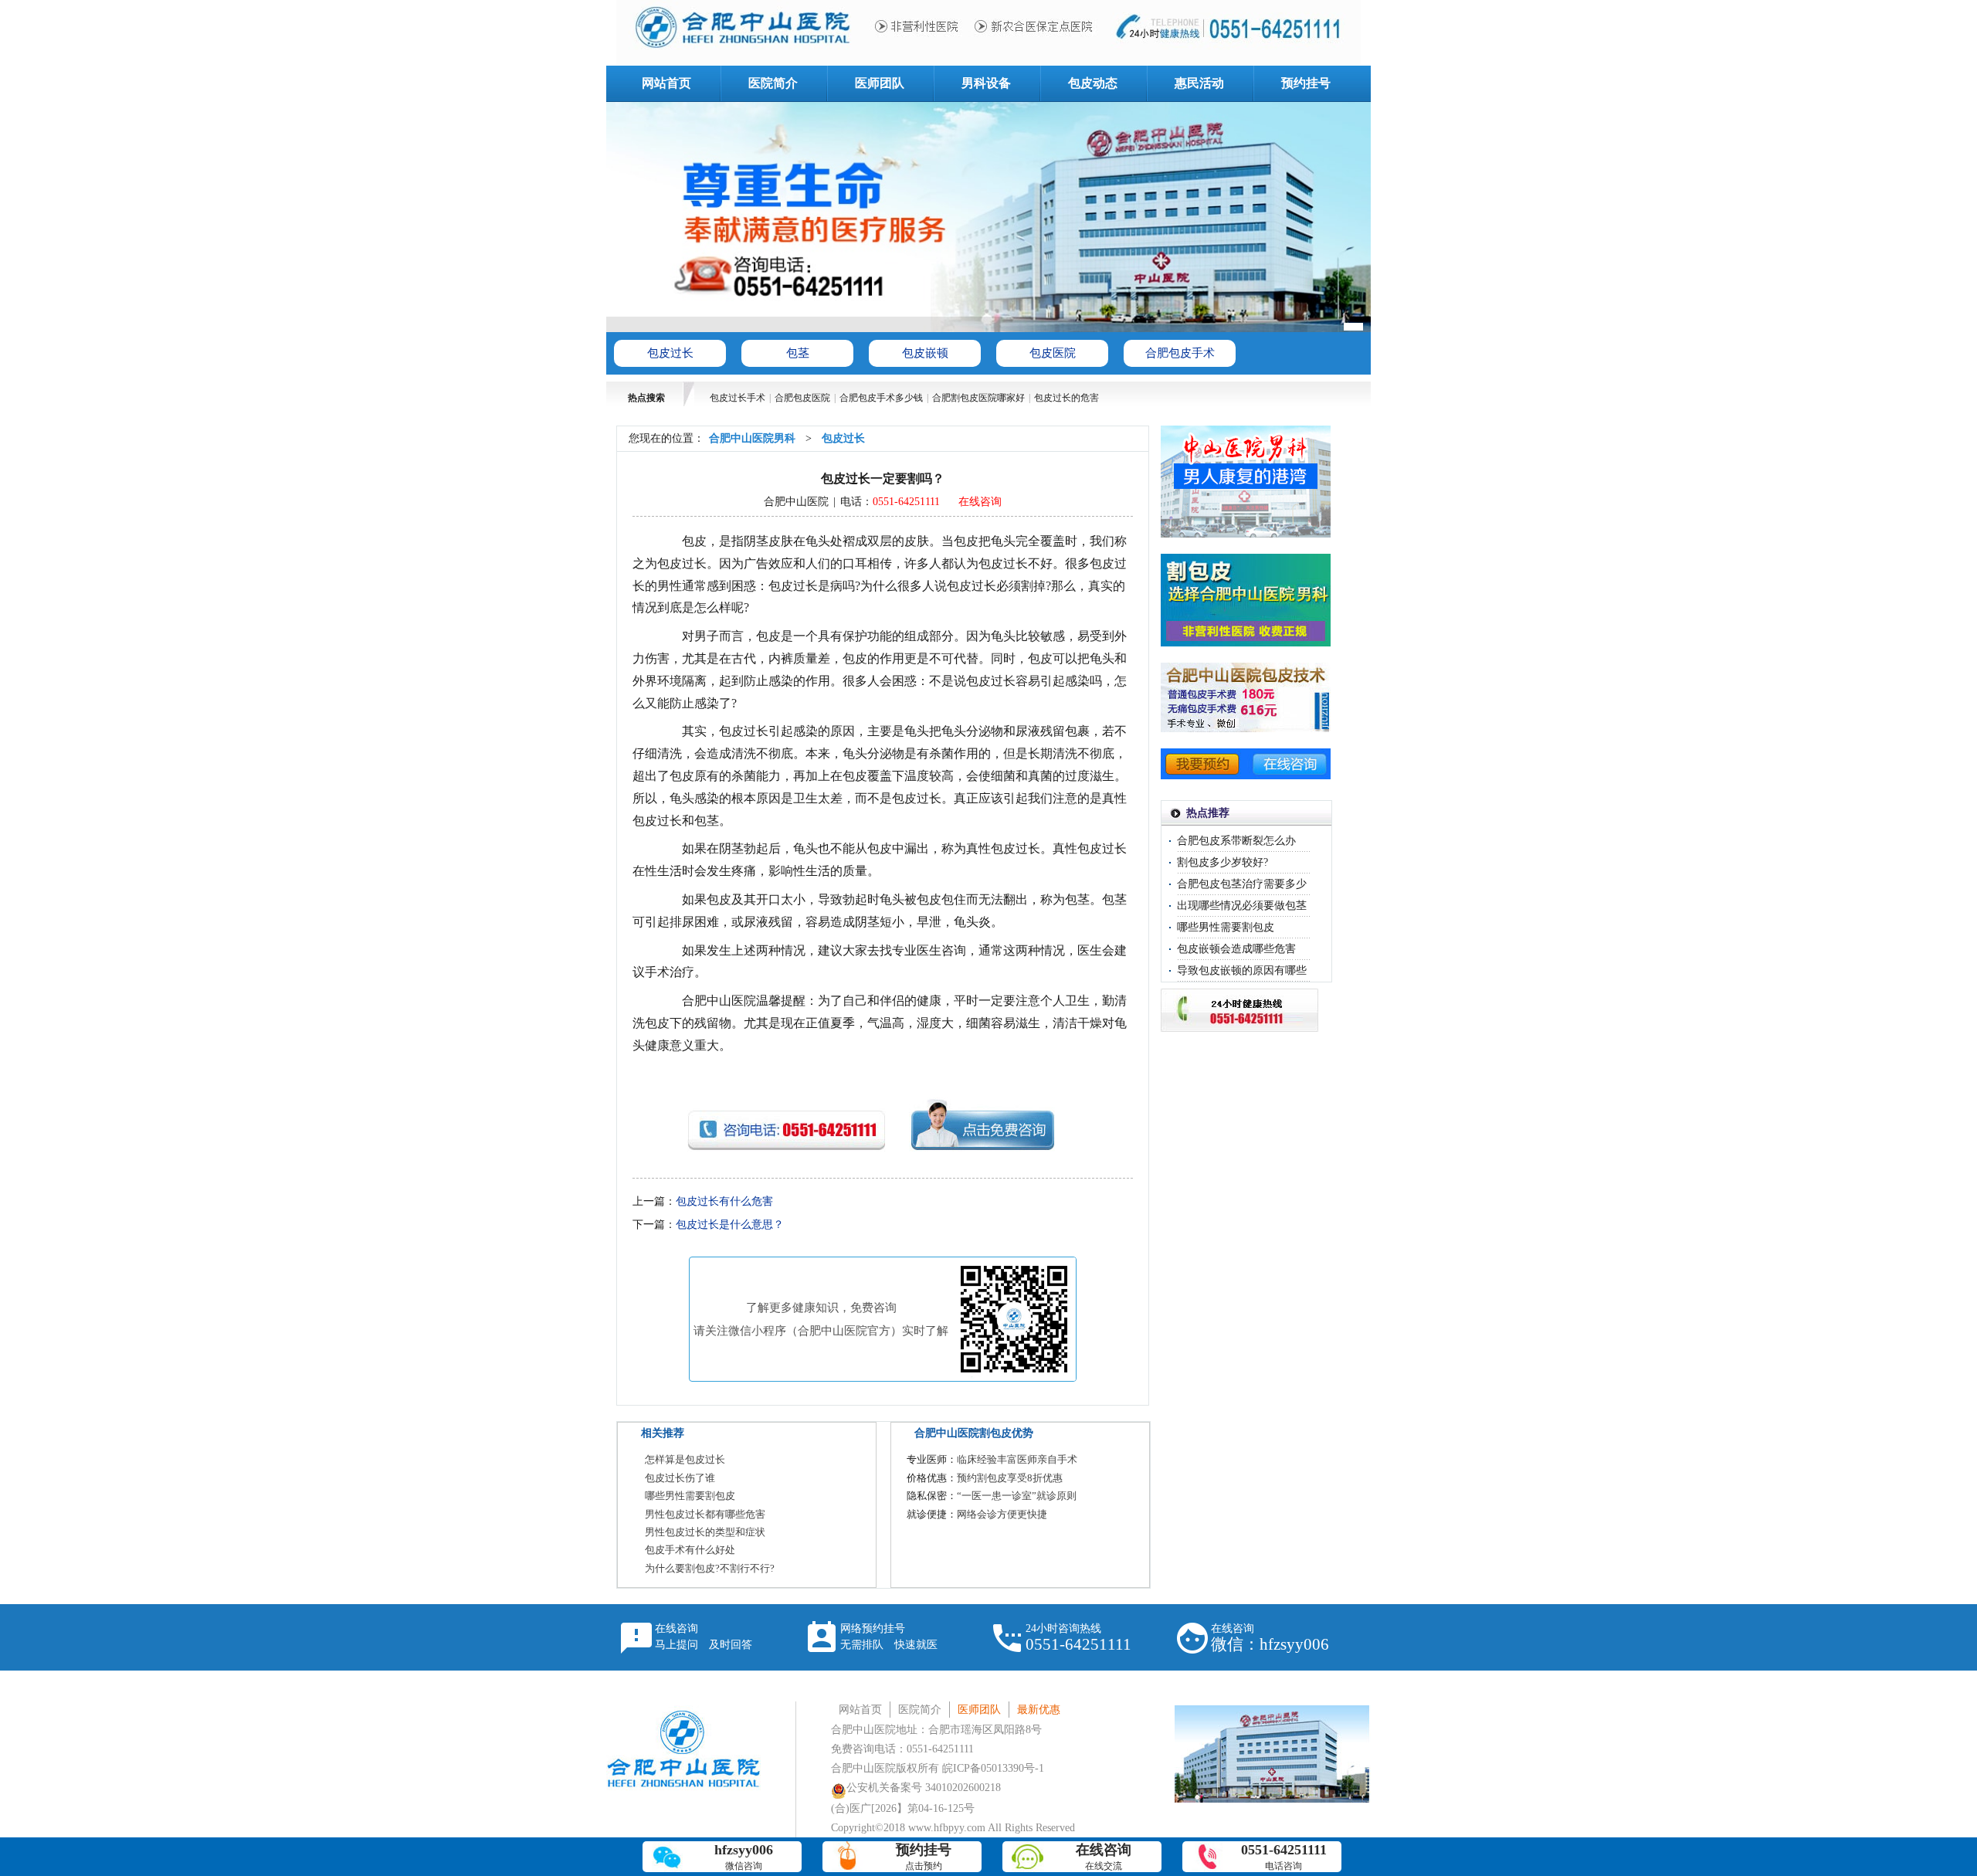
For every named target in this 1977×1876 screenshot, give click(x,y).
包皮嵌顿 (925, 353)
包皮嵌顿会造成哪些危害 (1236, 949)
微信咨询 (744, 1857)
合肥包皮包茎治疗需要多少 (1242, 884)
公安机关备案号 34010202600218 (924, 1788)
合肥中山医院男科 (752, 438)
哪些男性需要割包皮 (690, 1496)
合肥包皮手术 (1180, 353)
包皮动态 (1093, 83)
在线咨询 (980, 502)
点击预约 (924, 1857)
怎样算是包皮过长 (685, 1459)
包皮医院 (1053, 353)
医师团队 (880, 83)
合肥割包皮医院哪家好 (978, 398)
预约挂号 (1306, 83)
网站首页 (666, 83)
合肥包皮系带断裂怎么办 (1236, 841)
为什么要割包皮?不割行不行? (710, 1568)
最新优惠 (1039, 1710)
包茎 (798, 353)
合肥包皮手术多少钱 (881, 398)
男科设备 (986, 83)
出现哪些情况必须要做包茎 (1242, 906)
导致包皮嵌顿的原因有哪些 (1242, 970)
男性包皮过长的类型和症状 (705, 1532)
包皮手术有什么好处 (690, 1550)
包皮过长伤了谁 (680, 1478)
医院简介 (773, 83)
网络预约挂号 (889, 1637)
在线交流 (1104, 1857)
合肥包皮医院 (802, 398)
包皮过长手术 (738, 398)
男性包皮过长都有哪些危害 (705, 1514)
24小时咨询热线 (1078, 1638)
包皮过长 (670, 353)
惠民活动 (1199, 83)
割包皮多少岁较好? (1222, 862)
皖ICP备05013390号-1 (993, 1768)
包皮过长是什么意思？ (730, 1225)
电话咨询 (1284, 1857)
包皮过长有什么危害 (724, 1201)
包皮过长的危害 (1066, 398)
